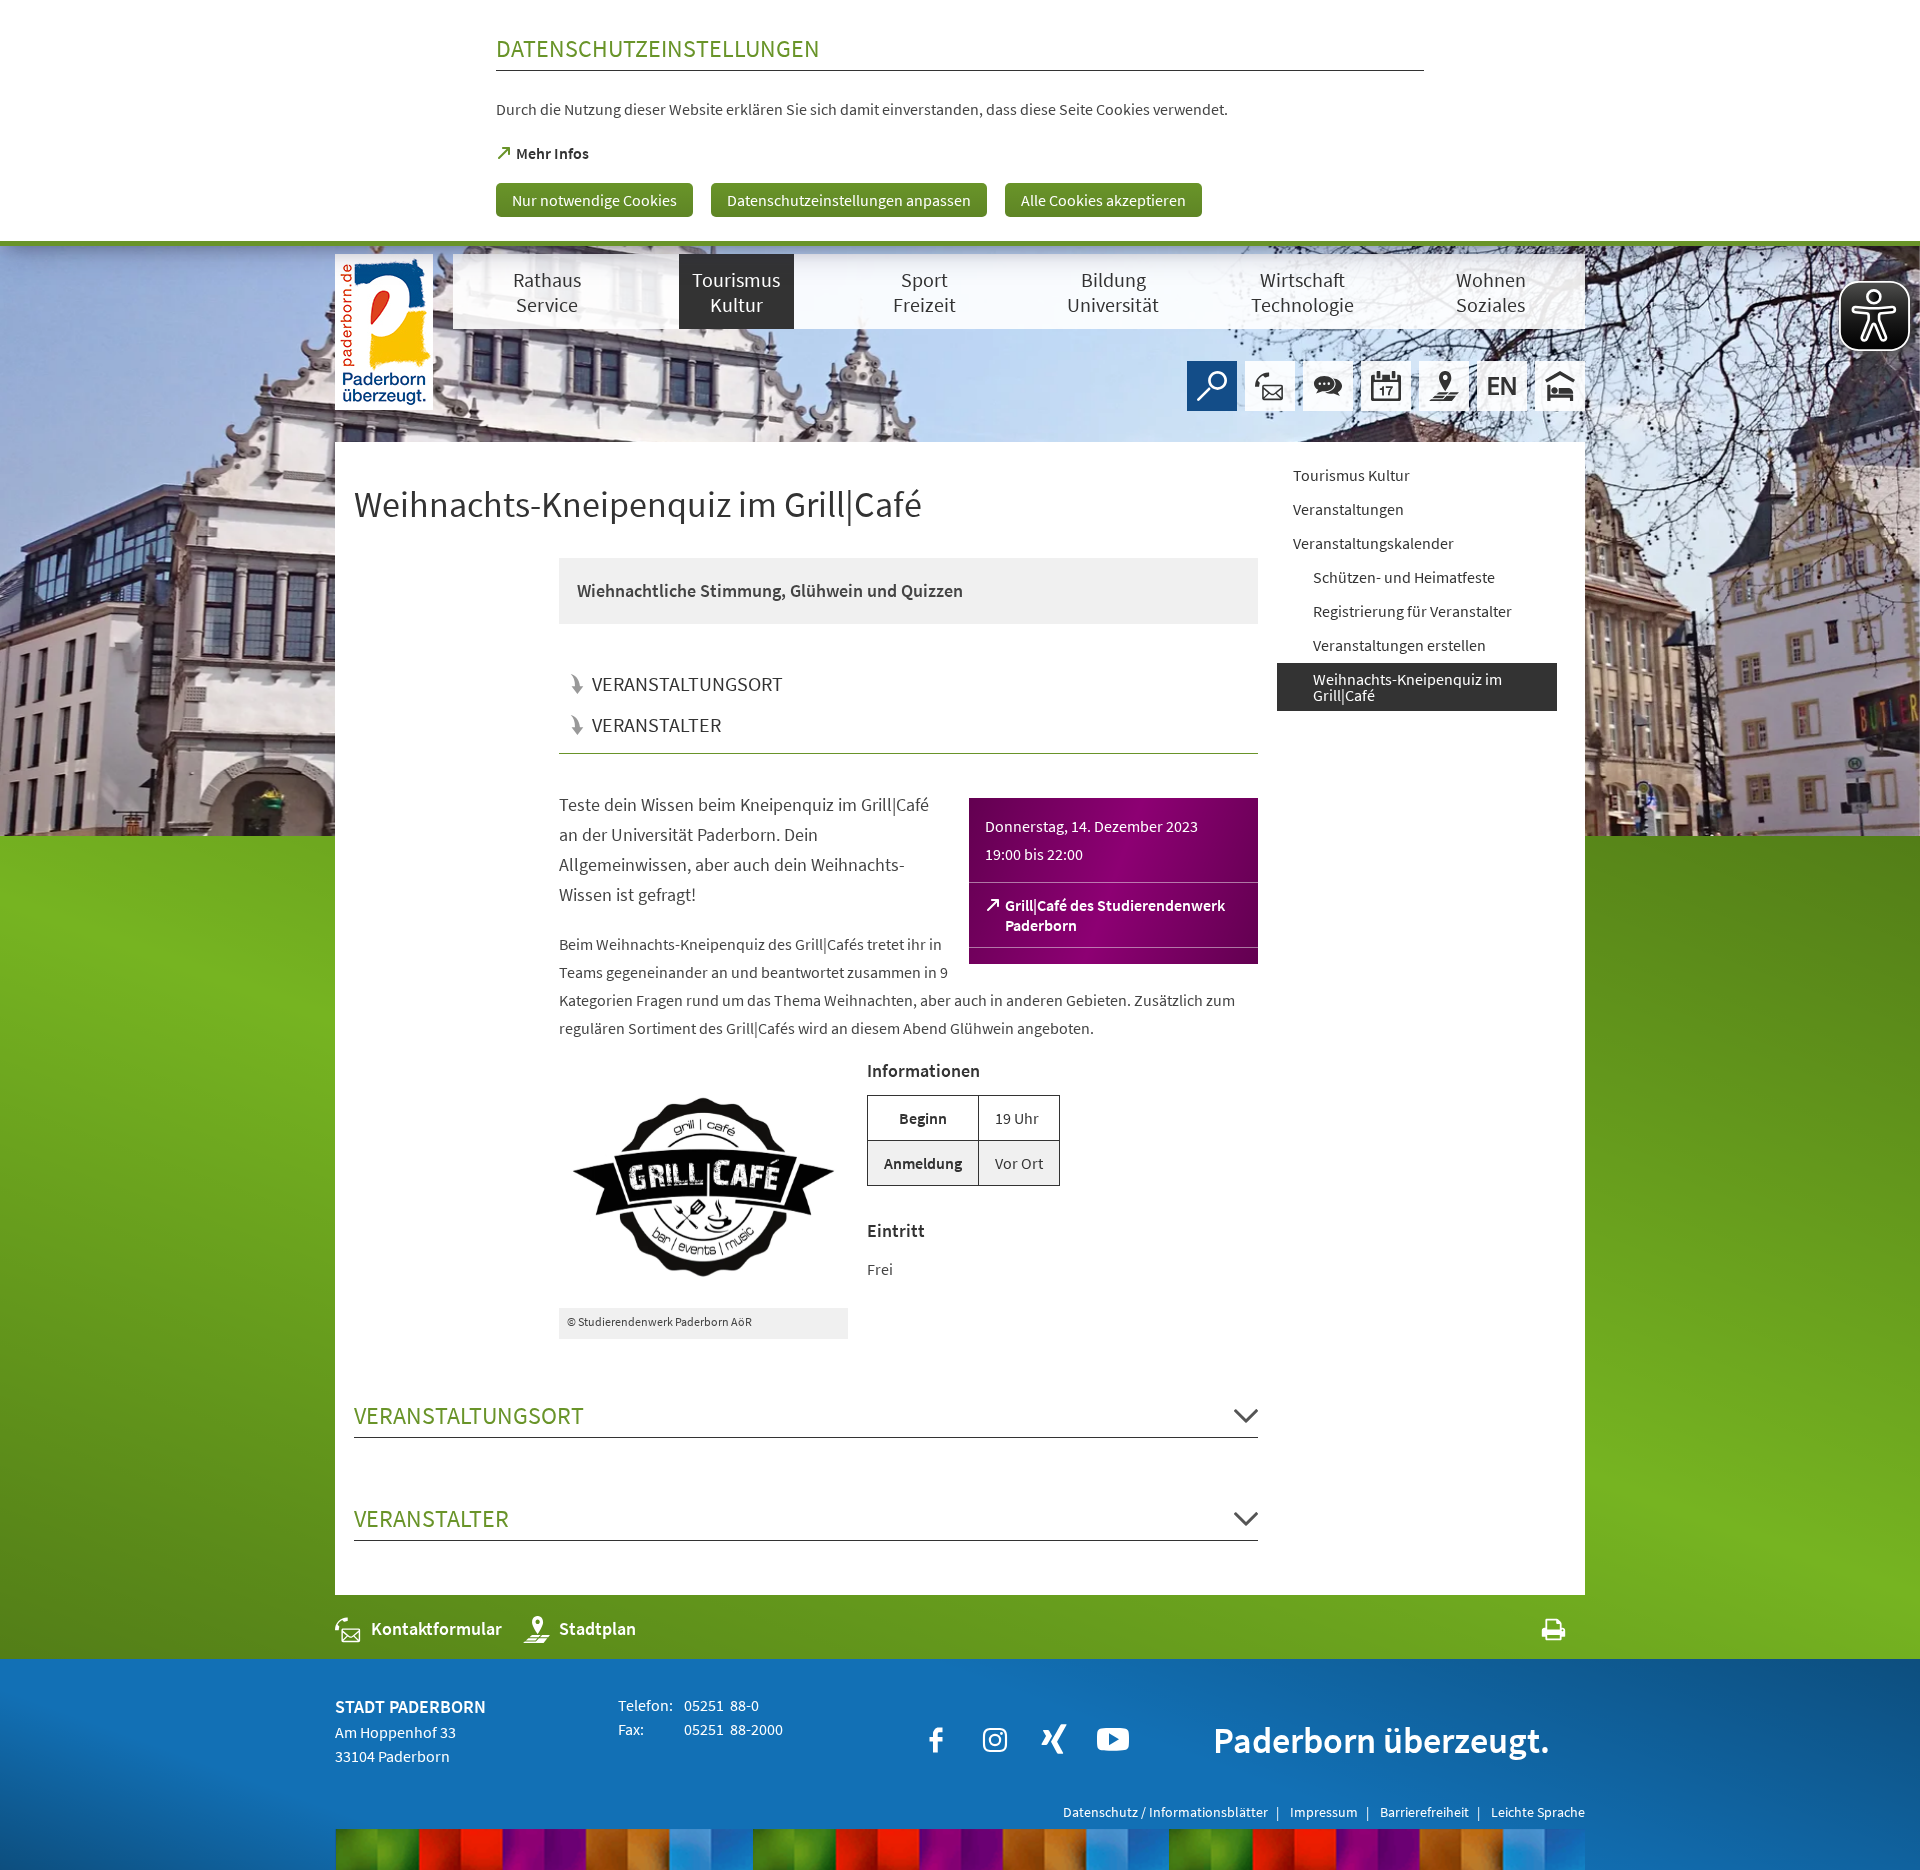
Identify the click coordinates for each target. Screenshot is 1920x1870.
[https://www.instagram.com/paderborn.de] (995, 1740)
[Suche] (1212, 386)
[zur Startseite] (384, 332)
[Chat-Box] (1328, 386)
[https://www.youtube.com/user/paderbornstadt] (1113, 1740)
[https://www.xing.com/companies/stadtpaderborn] (1054, 1740)
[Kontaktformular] (1270, 386)
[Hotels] (1560, 386)
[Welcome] (1502, 386)
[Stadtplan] (1444, 386)
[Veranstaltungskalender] (1386, 386)
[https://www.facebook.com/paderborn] (936, 1740)
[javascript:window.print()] (1535, 1633)
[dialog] (960, 123)
